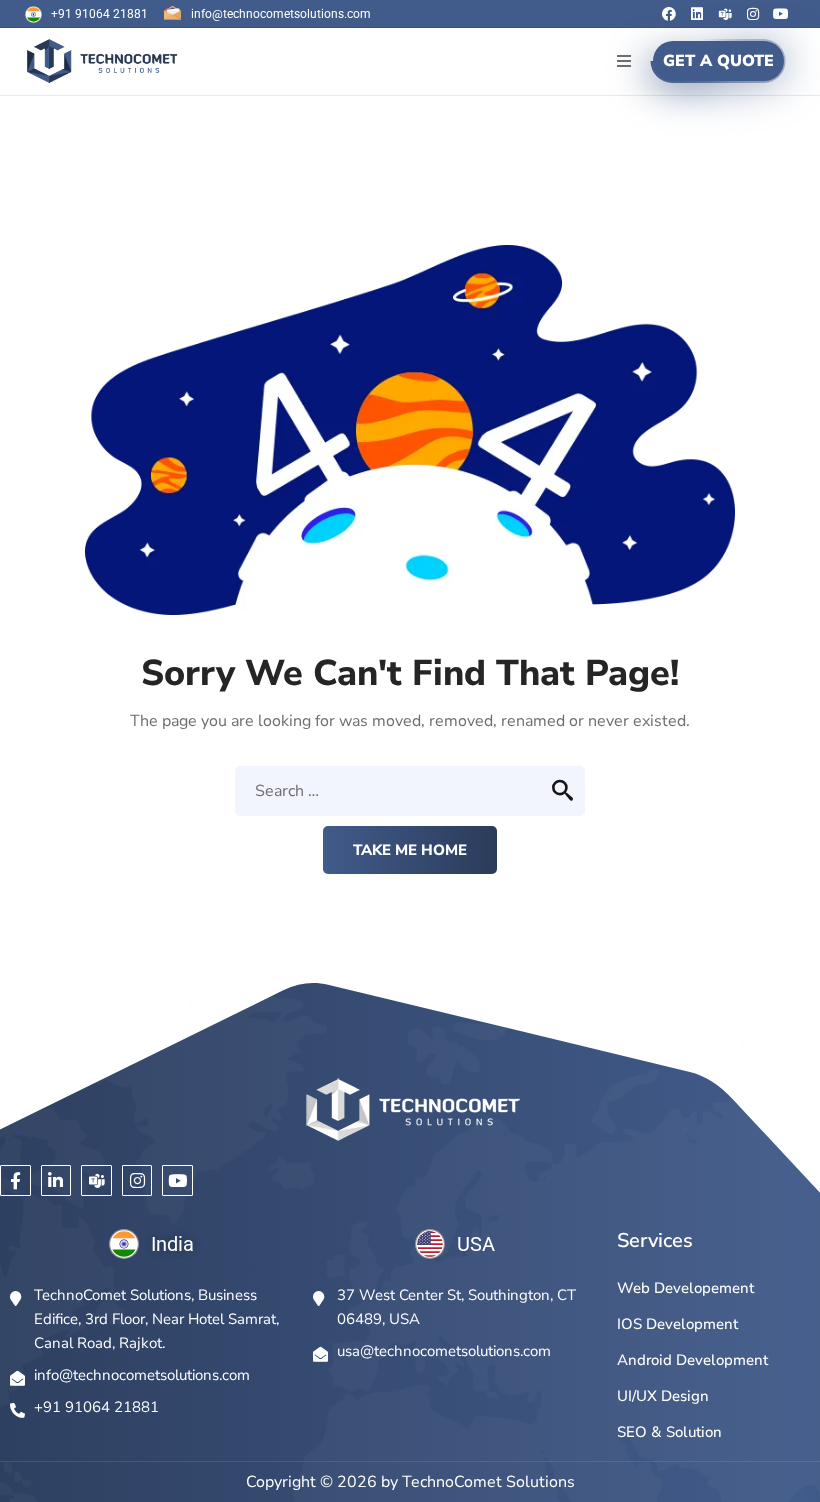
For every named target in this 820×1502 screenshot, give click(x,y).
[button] (623, 61)
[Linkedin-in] (56, 1180)
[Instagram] (753, 14)
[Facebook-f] (15, 1180)
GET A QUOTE (718, 61)
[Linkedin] (697, 14)
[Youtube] (781, 14)
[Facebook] (669, 14)
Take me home (410, 850)
